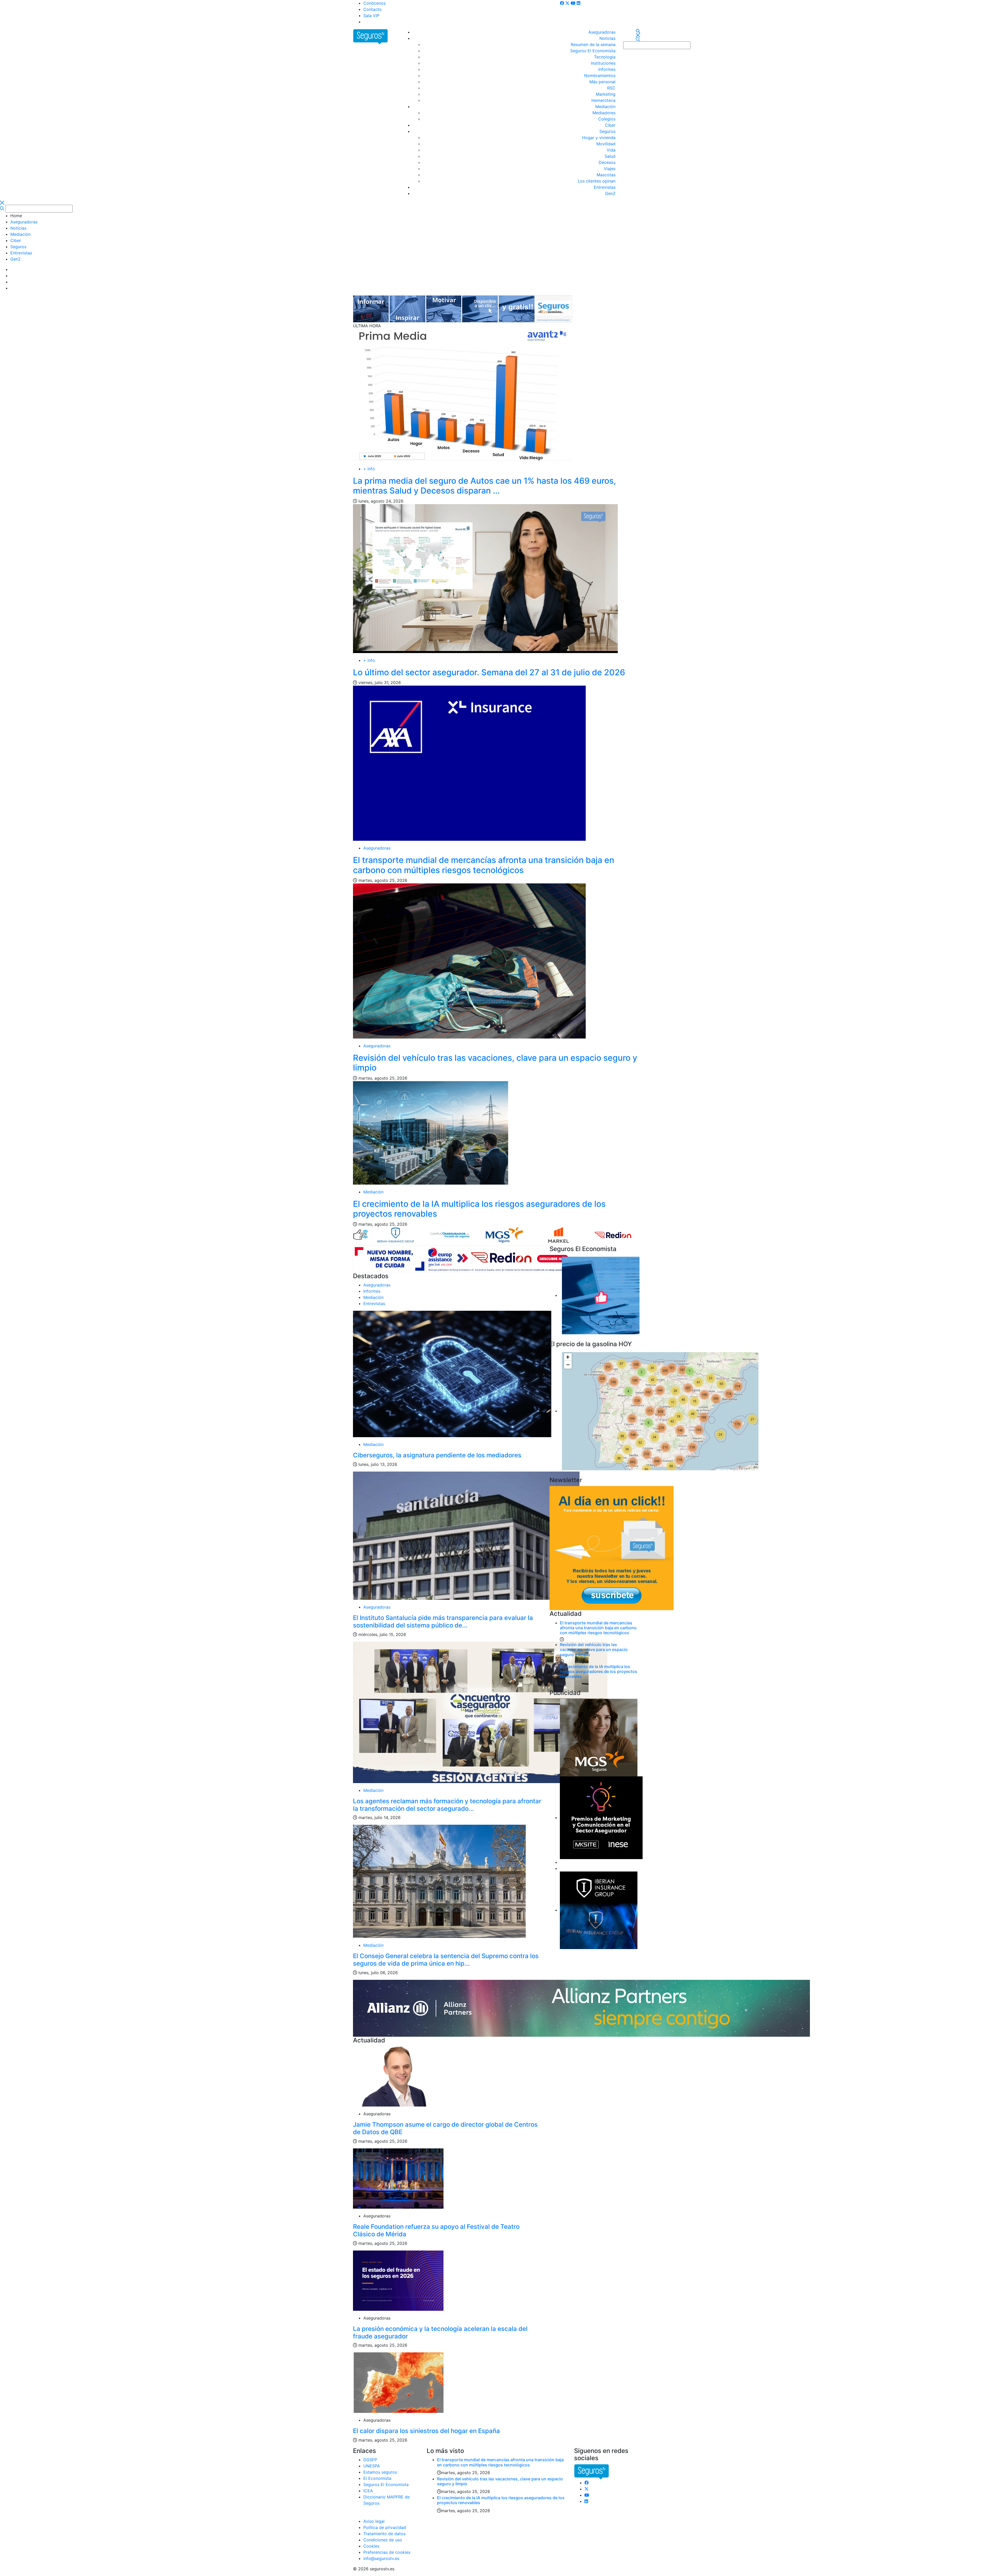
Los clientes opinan (597, 181)
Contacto (373, 9)
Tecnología (605, 57)
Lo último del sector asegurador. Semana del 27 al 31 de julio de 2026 (489, 672)
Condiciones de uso (383, 2540)
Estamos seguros (380, 2472)
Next (635, 1233)
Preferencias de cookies (387, 2552)
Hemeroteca (603, 100)
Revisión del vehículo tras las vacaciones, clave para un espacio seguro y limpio (495, 1063)
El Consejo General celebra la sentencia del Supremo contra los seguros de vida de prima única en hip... (446, 1960)
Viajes (610, 169)
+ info (369, 469)
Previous (376, 1233)
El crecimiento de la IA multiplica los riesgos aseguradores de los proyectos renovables (479, 1209)
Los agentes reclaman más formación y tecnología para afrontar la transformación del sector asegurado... (447, 1805)
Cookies (371, 2546)
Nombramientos (600, 75)
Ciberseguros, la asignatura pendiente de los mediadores (437, 1455)
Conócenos (374, 3)
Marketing (606, 94)
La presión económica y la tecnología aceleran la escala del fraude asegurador (440, 2332)
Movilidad (606, 144)
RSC (611, 88)
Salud (610, 156)
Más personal (602, 82)
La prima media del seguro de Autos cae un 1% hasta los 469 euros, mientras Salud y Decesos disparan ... (484, 486)
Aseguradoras (602, 32)
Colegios (607, 119)
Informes (607, 69)
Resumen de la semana (593, 44)
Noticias (607, 38)
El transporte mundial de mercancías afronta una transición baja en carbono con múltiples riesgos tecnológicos (484, 865)
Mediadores (604, 113)
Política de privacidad (385, 2527)
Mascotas (606, 175)
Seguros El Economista (593, 51)
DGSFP (370, 2460)
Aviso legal (374, 2521)
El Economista (377, 2478)
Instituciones (603, 63)
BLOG (369, 22)
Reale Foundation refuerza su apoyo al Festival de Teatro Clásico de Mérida (436, 2230)
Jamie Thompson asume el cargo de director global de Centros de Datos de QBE (445, 2128)
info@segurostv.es (381, 2558)
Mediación (605, 107)
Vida (611, 150)
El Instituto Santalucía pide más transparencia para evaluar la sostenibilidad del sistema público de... (443, 1622)
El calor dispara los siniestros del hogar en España (426, 2431)
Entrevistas (605, 187)
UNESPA (372, 2466)
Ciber (610, 125)
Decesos (607, 162)
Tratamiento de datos (384, 2534)
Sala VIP (371, 16)
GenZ (610, 193)
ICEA (368, 2491)
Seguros (607, 131)
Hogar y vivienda (599, 138)
